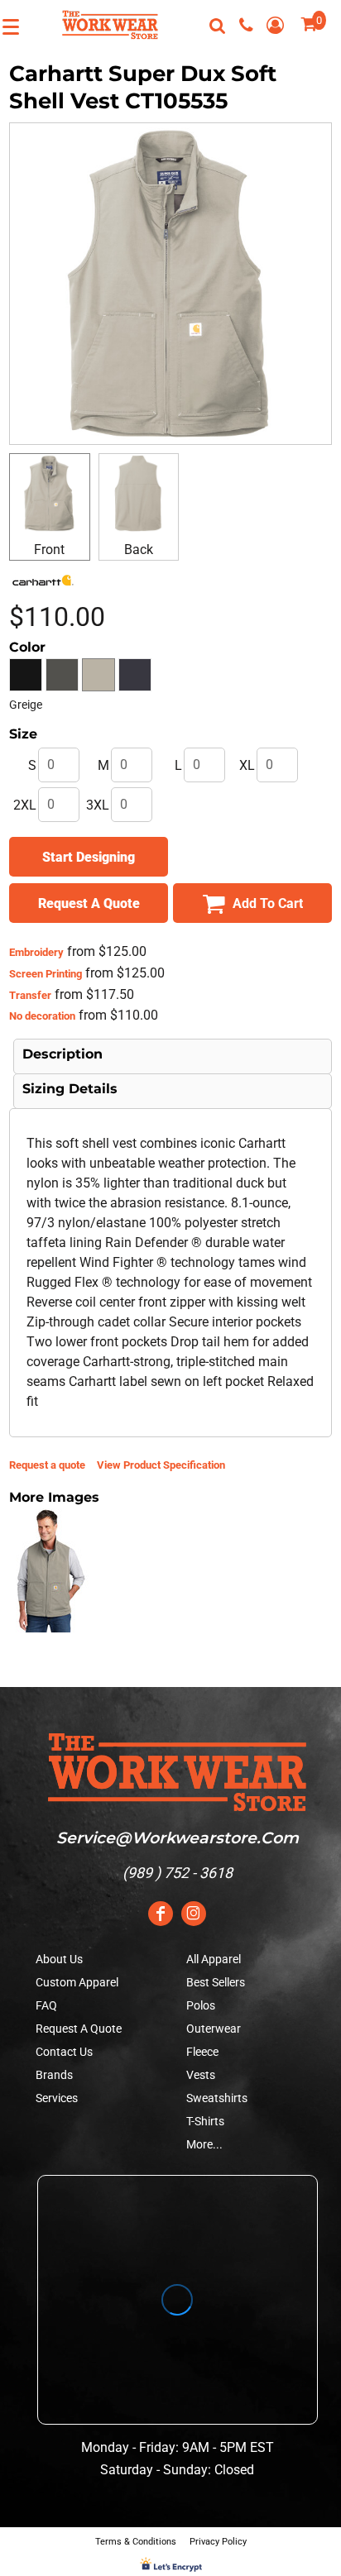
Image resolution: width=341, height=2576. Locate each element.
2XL (25, 805)
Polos (201, 2005)
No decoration (42, 1016)
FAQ (46, 2005)
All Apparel (214, 1959)
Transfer (30, 995)
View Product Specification (161, 1465)
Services (57, 2098)
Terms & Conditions (136, 2542)
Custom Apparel (77, 1982)
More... (204, 2144)
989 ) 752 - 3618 (180, 1873)
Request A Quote (79, 2029)
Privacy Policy (218, 2542)
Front (49, 550)
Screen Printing (46, 974)
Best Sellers (216, 1982)
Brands (54, 2075)
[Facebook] (161, 1914)
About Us (59, 1959)
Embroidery (36, 952)
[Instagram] (194, 1914)
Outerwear (214, 2029)
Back (139, 550)
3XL (98, 805)
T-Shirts (205, 2121)
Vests (201, 2075)
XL (247, 765)
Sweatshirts (217, 2098)
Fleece (202, 2052)
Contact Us (64, 2052)
